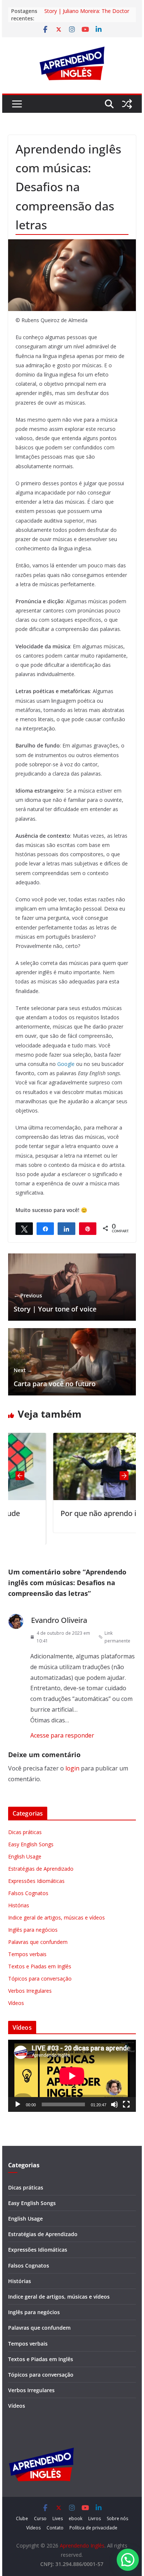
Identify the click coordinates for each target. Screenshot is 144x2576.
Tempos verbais (27, 1954)
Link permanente (117, 1637)
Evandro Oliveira (59, 1620)
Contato (55, 2528)
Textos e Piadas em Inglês (40, 1966)
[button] (128, 2560)
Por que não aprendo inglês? (69, 1513)
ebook (76, 2518)
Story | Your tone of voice (55, 1303)
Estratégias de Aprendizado (41, 1869)
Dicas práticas (25, 1832)
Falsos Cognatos (28, 1893)
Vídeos (16, 2003)
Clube (22, 2518)
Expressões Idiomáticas (36, 1881)
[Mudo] (114, 2104)
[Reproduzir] (18, 2104)
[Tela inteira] (126, 2104)
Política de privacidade (93, 2528)
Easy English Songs (31, 1844)
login (72, 1768)
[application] (72, 2076)
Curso (40, 2518)
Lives (58, 2518)
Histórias (19, 1905)
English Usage (25, 1856)
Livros (95, 2518)
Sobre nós (117, 2518)
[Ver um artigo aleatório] (127, 104)
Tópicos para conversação (40, 1979)
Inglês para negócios (33, 1930)
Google (66, 1064)
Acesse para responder (62, 1735)
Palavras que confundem (38, 1942)
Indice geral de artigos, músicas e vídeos (56, 1917)
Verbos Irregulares (30, 1991)
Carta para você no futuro (55, 1377)
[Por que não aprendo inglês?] (77, 1438)
